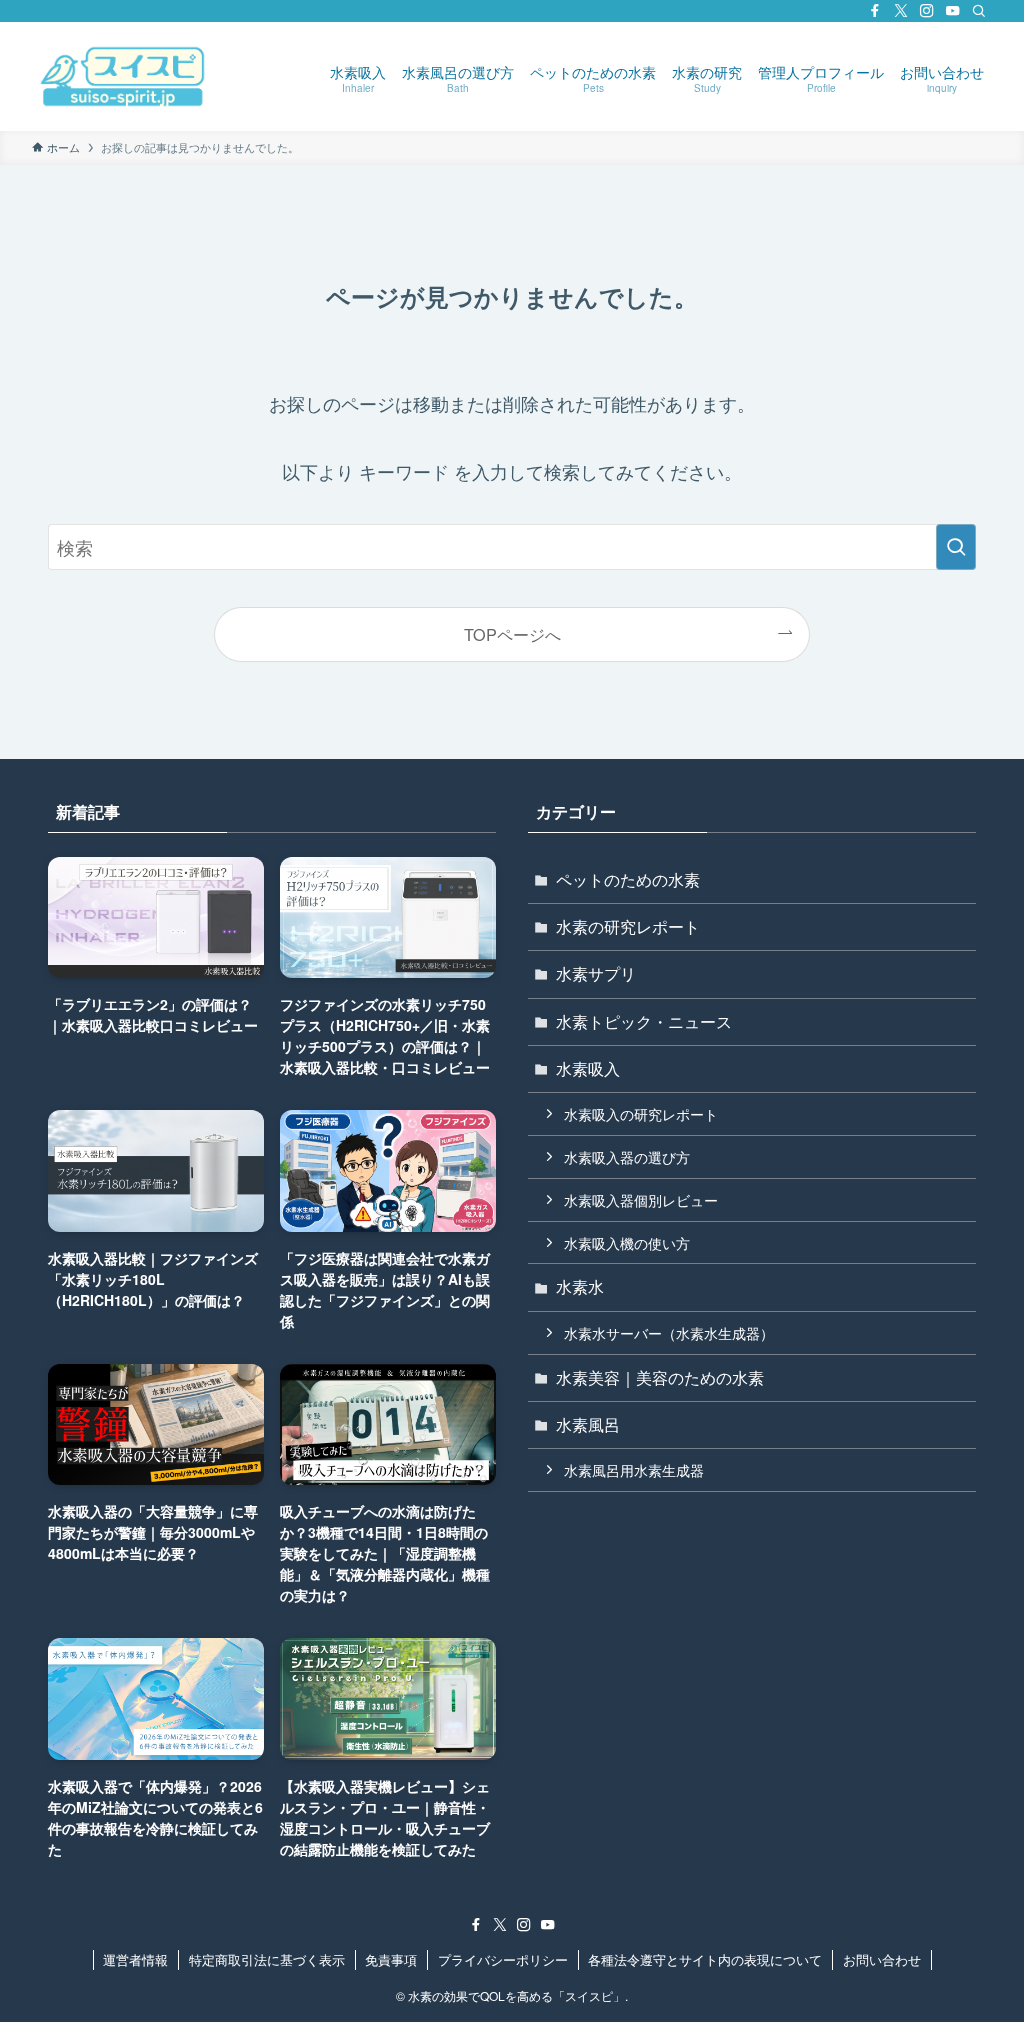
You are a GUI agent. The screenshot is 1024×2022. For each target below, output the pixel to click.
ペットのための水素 (628, 879)
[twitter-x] (901, 11)
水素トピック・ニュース (644, 1021)
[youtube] (953, 11)
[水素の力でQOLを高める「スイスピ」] (123, 76)
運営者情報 (135, 1959)
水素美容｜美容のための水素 (660, 1377)
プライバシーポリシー (503, 1959)
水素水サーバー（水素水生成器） (669, 1332)
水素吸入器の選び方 (627, 1156)
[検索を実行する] (956, 547)
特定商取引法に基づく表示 (267, 1959)
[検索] (979, 11)
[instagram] (927, 11)
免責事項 (391, 1959)
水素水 (580, 1286)
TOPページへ (512, 634)
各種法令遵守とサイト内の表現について (705, 1959)
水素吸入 (588, 1068)
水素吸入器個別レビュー (641, 1199)
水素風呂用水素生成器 (634, 1469)
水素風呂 (588, 1424)
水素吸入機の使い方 (627, 1242)
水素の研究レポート (628, 926)
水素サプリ (596, 973)
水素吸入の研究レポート (641, 1113)
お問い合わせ (882, 1959)
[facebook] (875, 11)
